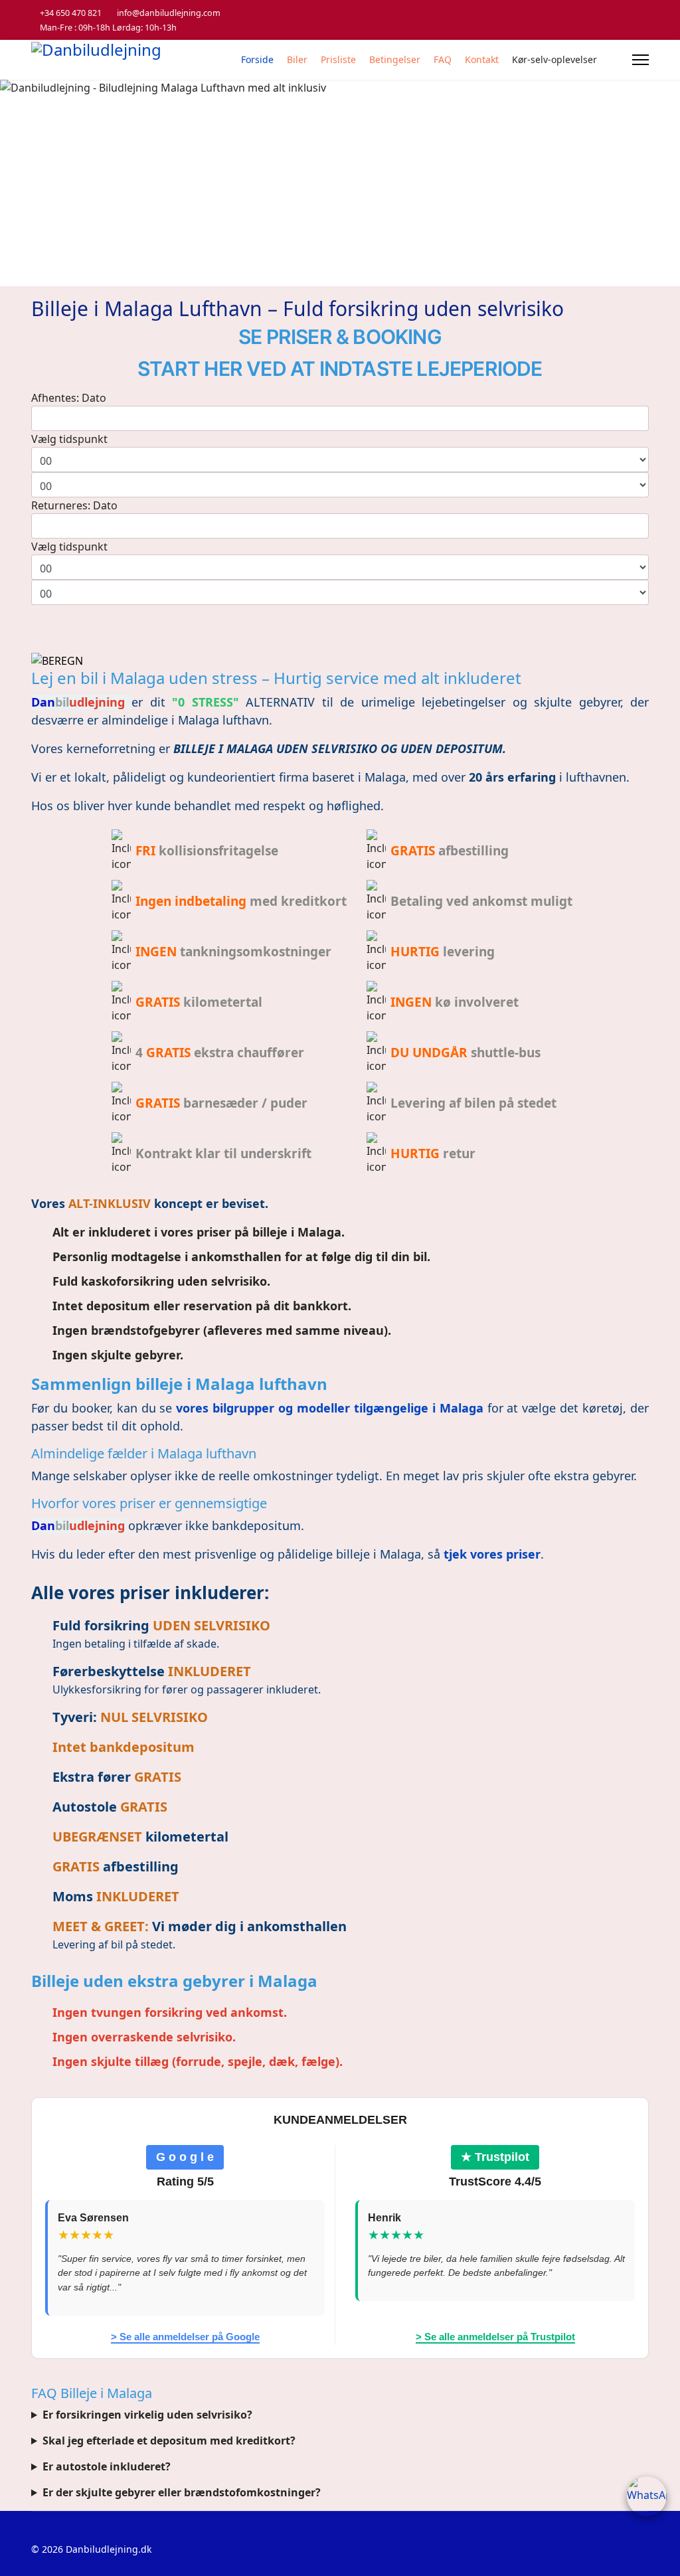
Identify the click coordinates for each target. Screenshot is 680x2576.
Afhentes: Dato (69, 398)
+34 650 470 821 (71, 13)
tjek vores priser (492, 1554)
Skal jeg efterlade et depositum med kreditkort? (169, 2441)
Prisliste (338, 59)
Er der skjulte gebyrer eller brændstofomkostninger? (182, 2492)
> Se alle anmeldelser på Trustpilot (495, 2337)
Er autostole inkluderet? (107, 2466)
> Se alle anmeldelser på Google (185, 2337)
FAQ (443, 59)
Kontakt (482, 59)
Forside (257, 59)
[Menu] (640, 60)
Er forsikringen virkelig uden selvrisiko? (147, 2415)
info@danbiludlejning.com (169, 13)
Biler (297, 59)
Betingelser (395, 59)
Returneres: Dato (74, 505)
